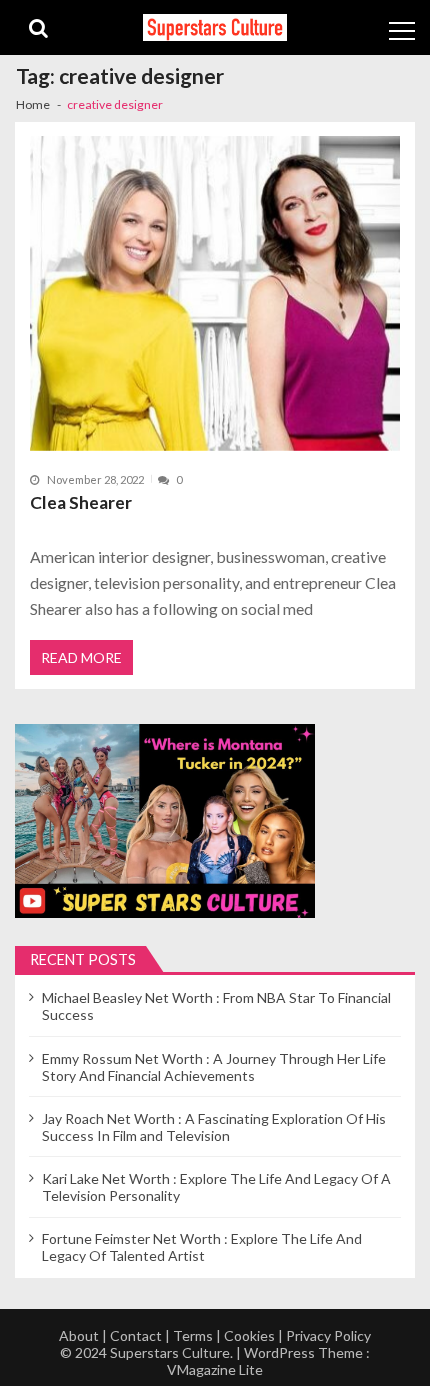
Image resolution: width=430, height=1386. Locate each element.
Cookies (249, 1335)
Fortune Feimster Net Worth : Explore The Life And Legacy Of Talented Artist (202, 1247)
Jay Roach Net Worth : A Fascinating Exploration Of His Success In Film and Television (214, 1127)
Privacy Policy (328, 1335)
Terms (193, 1335)
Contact (136, 1335)
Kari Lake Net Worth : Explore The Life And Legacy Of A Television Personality (216, 1187)
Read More (81, 657)
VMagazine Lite (215, 1369)
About (79, 1335)
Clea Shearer (81, 502)
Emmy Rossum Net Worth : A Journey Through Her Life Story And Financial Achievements (214, 1067)
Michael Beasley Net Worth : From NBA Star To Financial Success (216, 1006)
